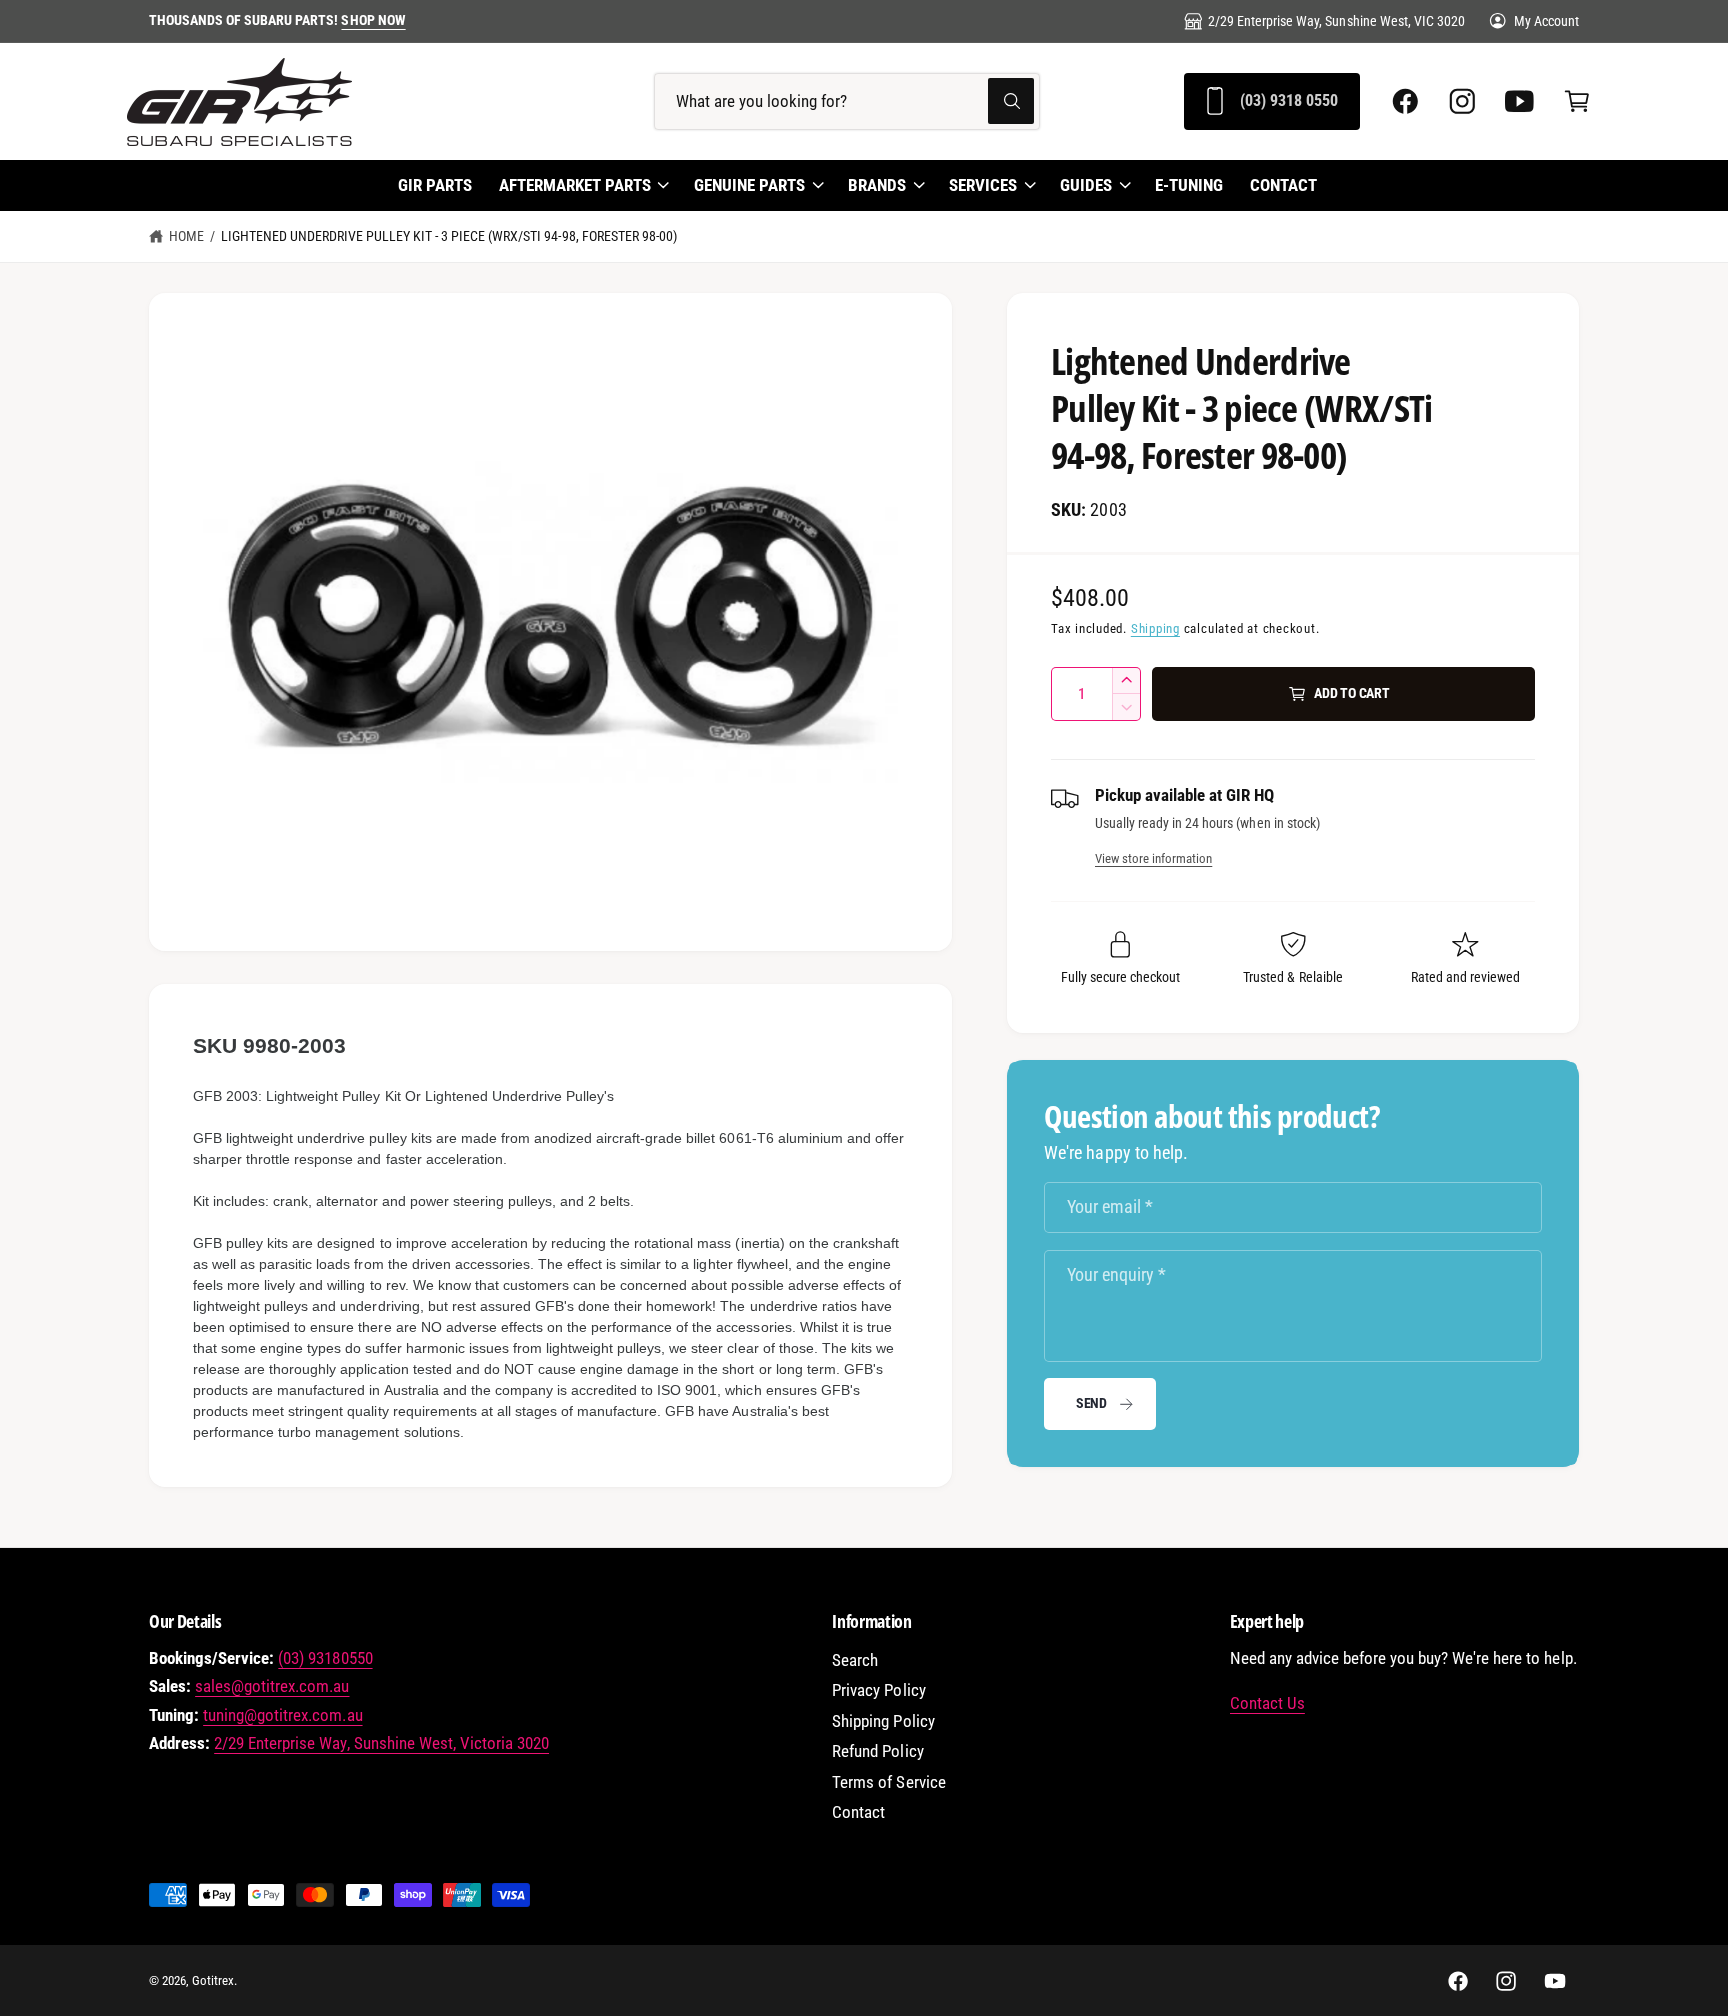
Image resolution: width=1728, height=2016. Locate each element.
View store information (1153, 858)
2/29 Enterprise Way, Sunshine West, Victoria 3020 (381, 1743)
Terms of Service (888, 1782)
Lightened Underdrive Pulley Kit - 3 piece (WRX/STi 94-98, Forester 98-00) (449, 236)
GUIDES (1086, 184)
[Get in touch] (1519, 100)
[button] (1576, 100)
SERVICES (983, 184)
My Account (1546, 21)
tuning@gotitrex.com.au (282, 1715)
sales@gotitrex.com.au (272, 1686)
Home (186, 236)
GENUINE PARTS (749, 184)
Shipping (1155, 628)
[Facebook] (1405, 100)
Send (1091, 1403)
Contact (858, 1812)
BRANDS (877, 184)
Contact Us (1267, 1703)
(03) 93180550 (325, 1658)
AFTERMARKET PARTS (575, 184)
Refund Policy (877, 1751)
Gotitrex (213, 1980)
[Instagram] (1462, 100)
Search (855, 1660)
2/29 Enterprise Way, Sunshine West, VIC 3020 (1336, 21)
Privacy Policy (878, 1690)
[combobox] (847, 100)
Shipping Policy (883, 1721)
